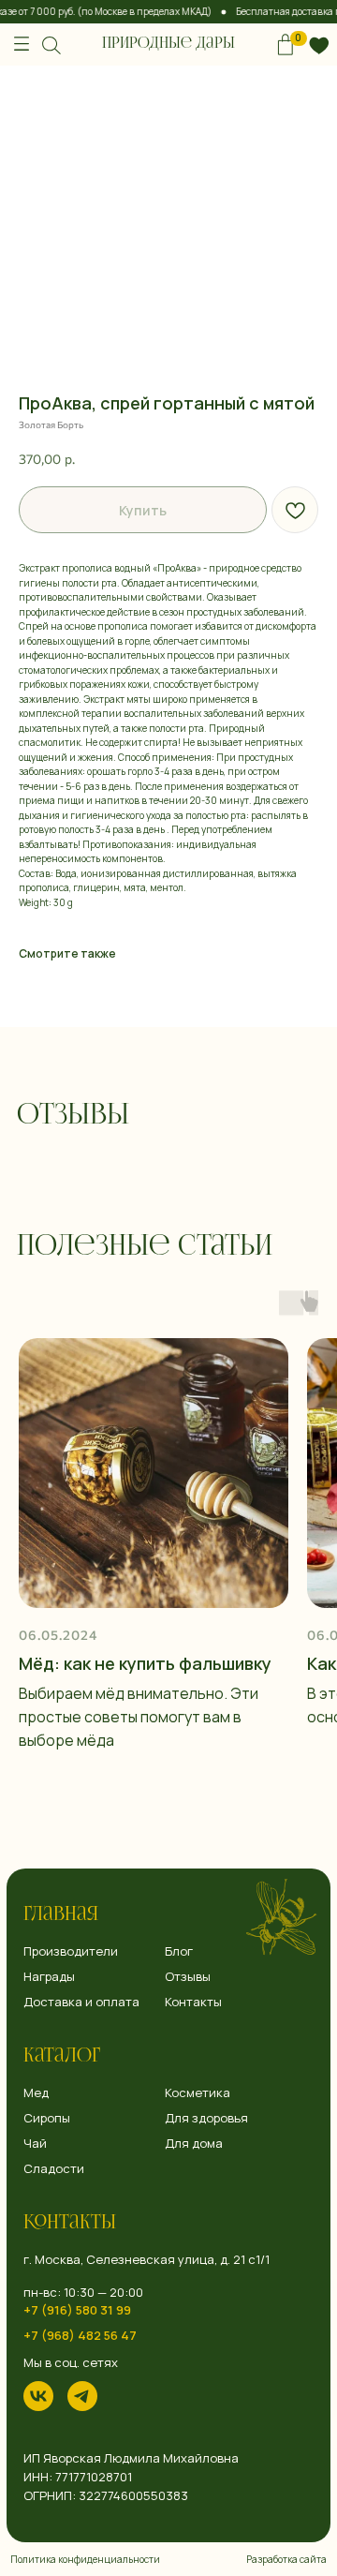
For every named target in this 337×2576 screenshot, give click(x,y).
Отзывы (188, 1977)
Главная (61, 1915)
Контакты (70, 2224)
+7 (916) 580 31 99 (77, 2310)
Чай (35, 2144)
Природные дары (168, 44)
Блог (179, 1951)
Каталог (62, 2057)
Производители (71, 1951)
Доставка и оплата (81, 2002)
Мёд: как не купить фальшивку (145, 1663)
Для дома (194, 2144)
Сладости (54, 2169)
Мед (36, 2093)
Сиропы (47, 2118)
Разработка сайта (286, 2559)
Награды (49, 1977)
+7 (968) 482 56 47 (80, 2336)
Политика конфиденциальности (85, 2559)
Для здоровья (206, 2118)
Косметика (198, 2093)
